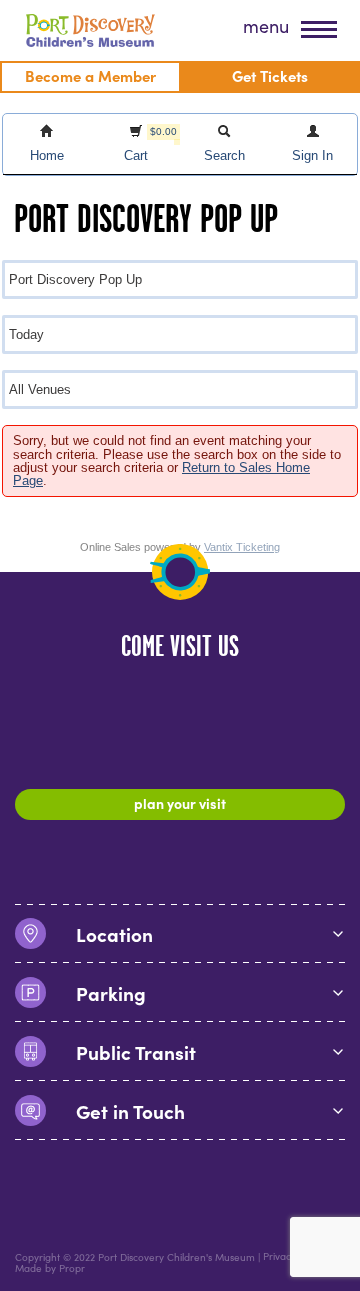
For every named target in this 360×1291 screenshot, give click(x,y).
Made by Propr (50, 1268)
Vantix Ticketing (242, 547)
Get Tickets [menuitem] (270, 75)
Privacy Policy (294, 1256)
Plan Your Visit (180, 803)
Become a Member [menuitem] (90, 75)
